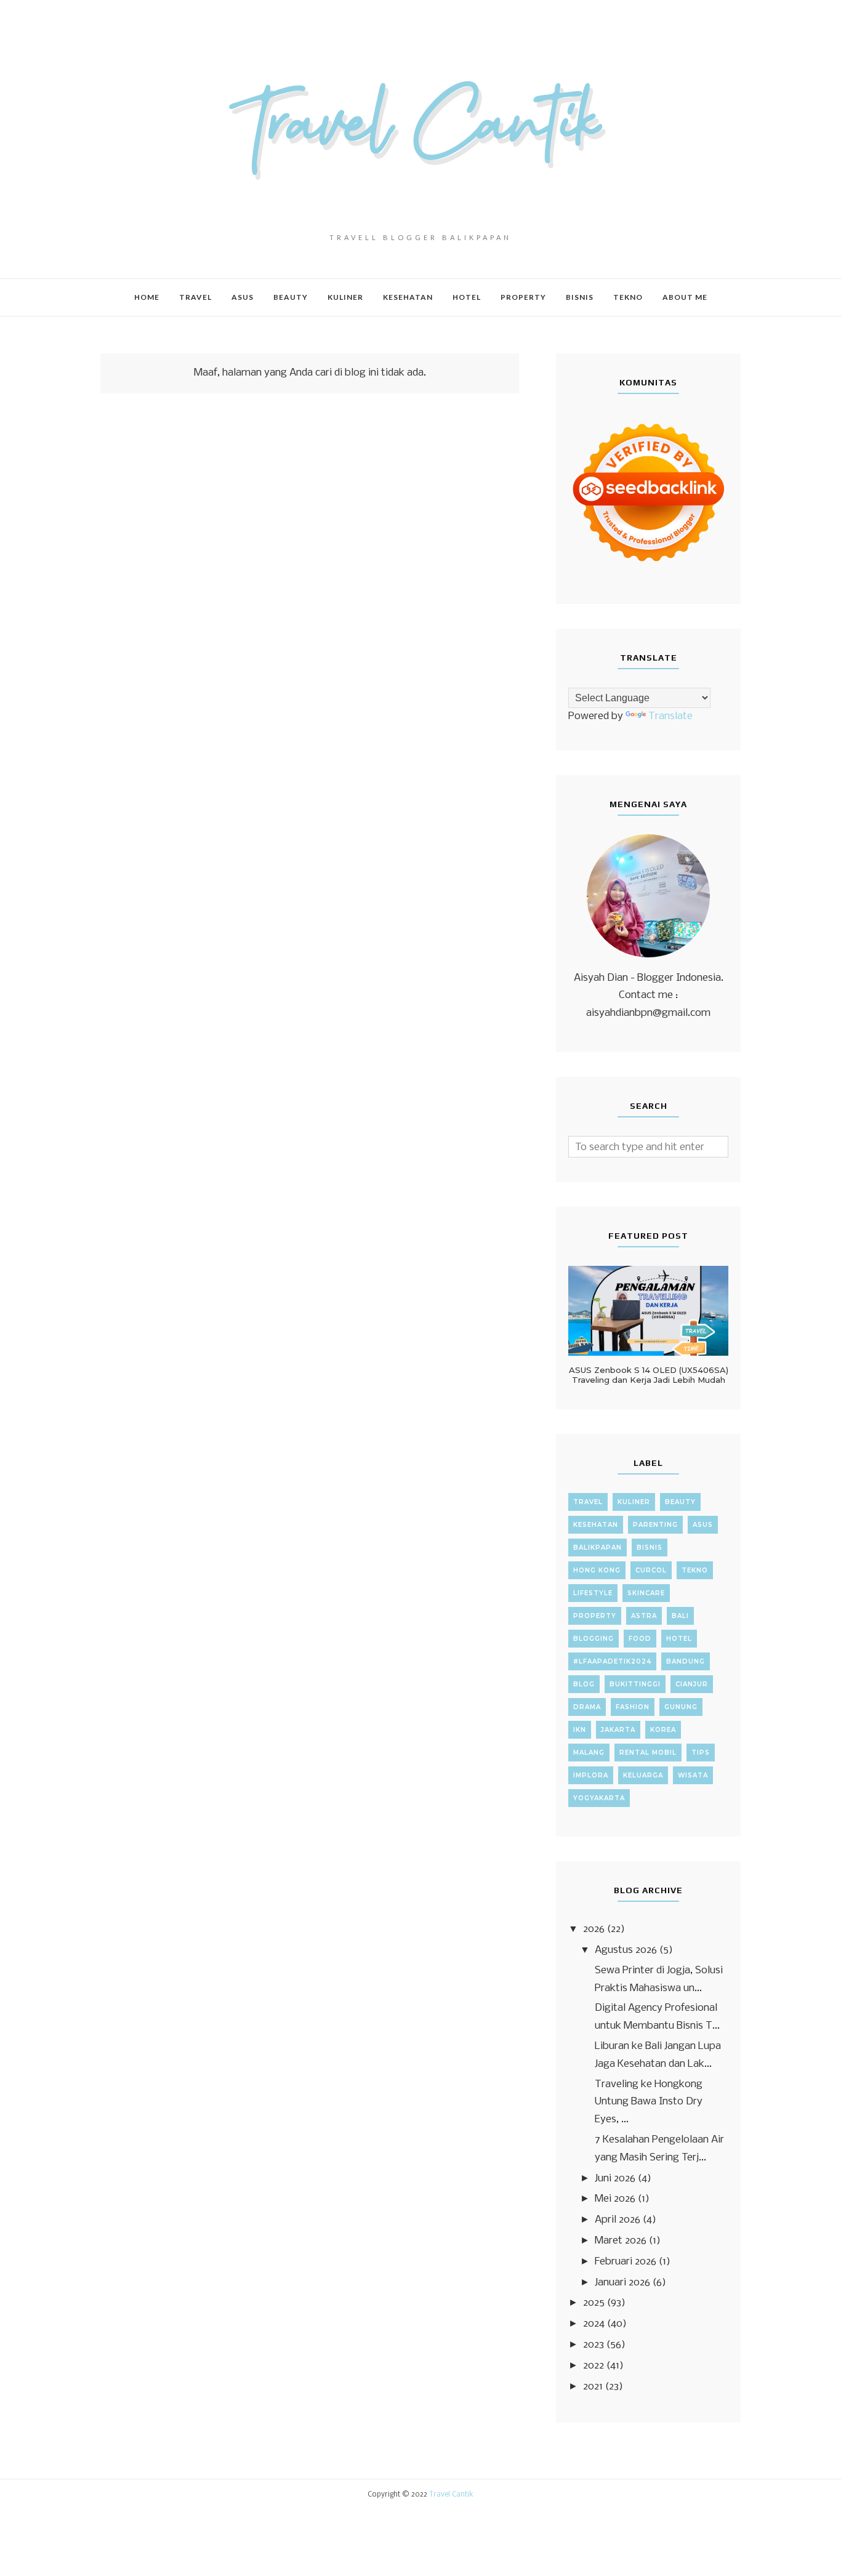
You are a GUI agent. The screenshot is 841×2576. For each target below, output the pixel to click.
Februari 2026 (626, 2262)
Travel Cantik (451, 2495)
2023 (594, 2345)
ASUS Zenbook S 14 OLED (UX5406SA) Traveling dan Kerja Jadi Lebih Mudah (649, 1375)
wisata (693, 1775)
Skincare (646, 1593)
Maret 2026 (621, 2241)
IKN (580, 1730)
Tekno (695, 1570)
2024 (594, 2324)
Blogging (594, 1639)
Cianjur (692, 1684)
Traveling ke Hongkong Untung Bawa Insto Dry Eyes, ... (649, 2102)
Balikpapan (598, 1548)
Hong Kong (597, 1570)
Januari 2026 (622, 2283)
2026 (594, 1929)
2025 (594, 2303)
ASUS (703, 1525)
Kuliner (634, 1502)
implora (591, 1775)
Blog (584, 1684)
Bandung (686, 1661)
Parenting (655, 1525)
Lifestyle (593, 1593)
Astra (644, 1616)
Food (640, 1639)
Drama (587, 1707)
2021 (593, 2387)
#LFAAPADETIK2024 (612, 1661)
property (595, 1616)
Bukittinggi (635, 1684)
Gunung (681, 1707)
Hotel (679, 1639)
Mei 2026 (615, 2199)
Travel (588, 1502)
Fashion (633, 1707)
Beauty (680, 1502)
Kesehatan (596, 1525)
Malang (589, 1753)
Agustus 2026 (626, 1950)
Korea (663, 1730)
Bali (680, 1616)
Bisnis (650, 1548)
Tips (701, 1753)
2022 (594, 2366)
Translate (670, 716)
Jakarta (618, 1730)
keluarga (643, 1775)
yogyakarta (599, 1798)
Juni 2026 (615, 2179)
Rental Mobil (648, 1753)
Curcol (651, 1570)
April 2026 (618, 2220)
